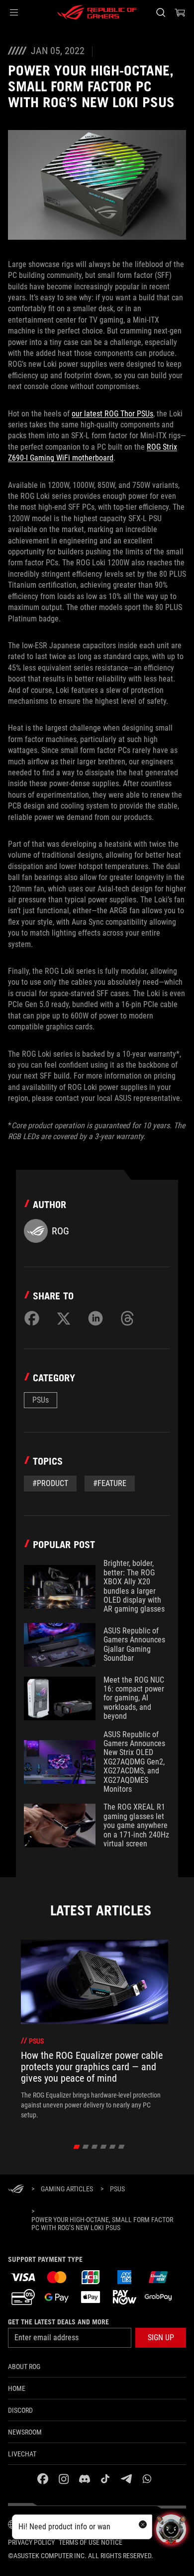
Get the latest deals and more (58, 2322)
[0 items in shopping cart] (180, 12)
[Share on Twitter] (64, 1318)
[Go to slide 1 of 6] (77, 2147)
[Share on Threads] (127, 1318)
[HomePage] (16, 2190)
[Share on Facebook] (32, 1318)
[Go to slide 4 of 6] (104, 2147)
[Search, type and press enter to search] (160, 12)
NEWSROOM (25, 2432)
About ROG (24, 2367)
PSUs (41, 1400)
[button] (14, 12)
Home (17, 2388)
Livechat (22, 2454)
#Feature (110, 1483)
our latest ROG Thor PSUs (112, 414)
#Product (50, 1483)
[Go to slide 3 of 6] (95, 2147)
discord (20, 2410)
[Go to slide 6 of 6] (122, 2147)
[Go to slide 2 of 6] (86, 2147)
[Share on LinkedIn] (96, 1318)
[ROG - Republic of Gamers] (97, 12)
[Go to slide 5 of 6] (113, 2147)
